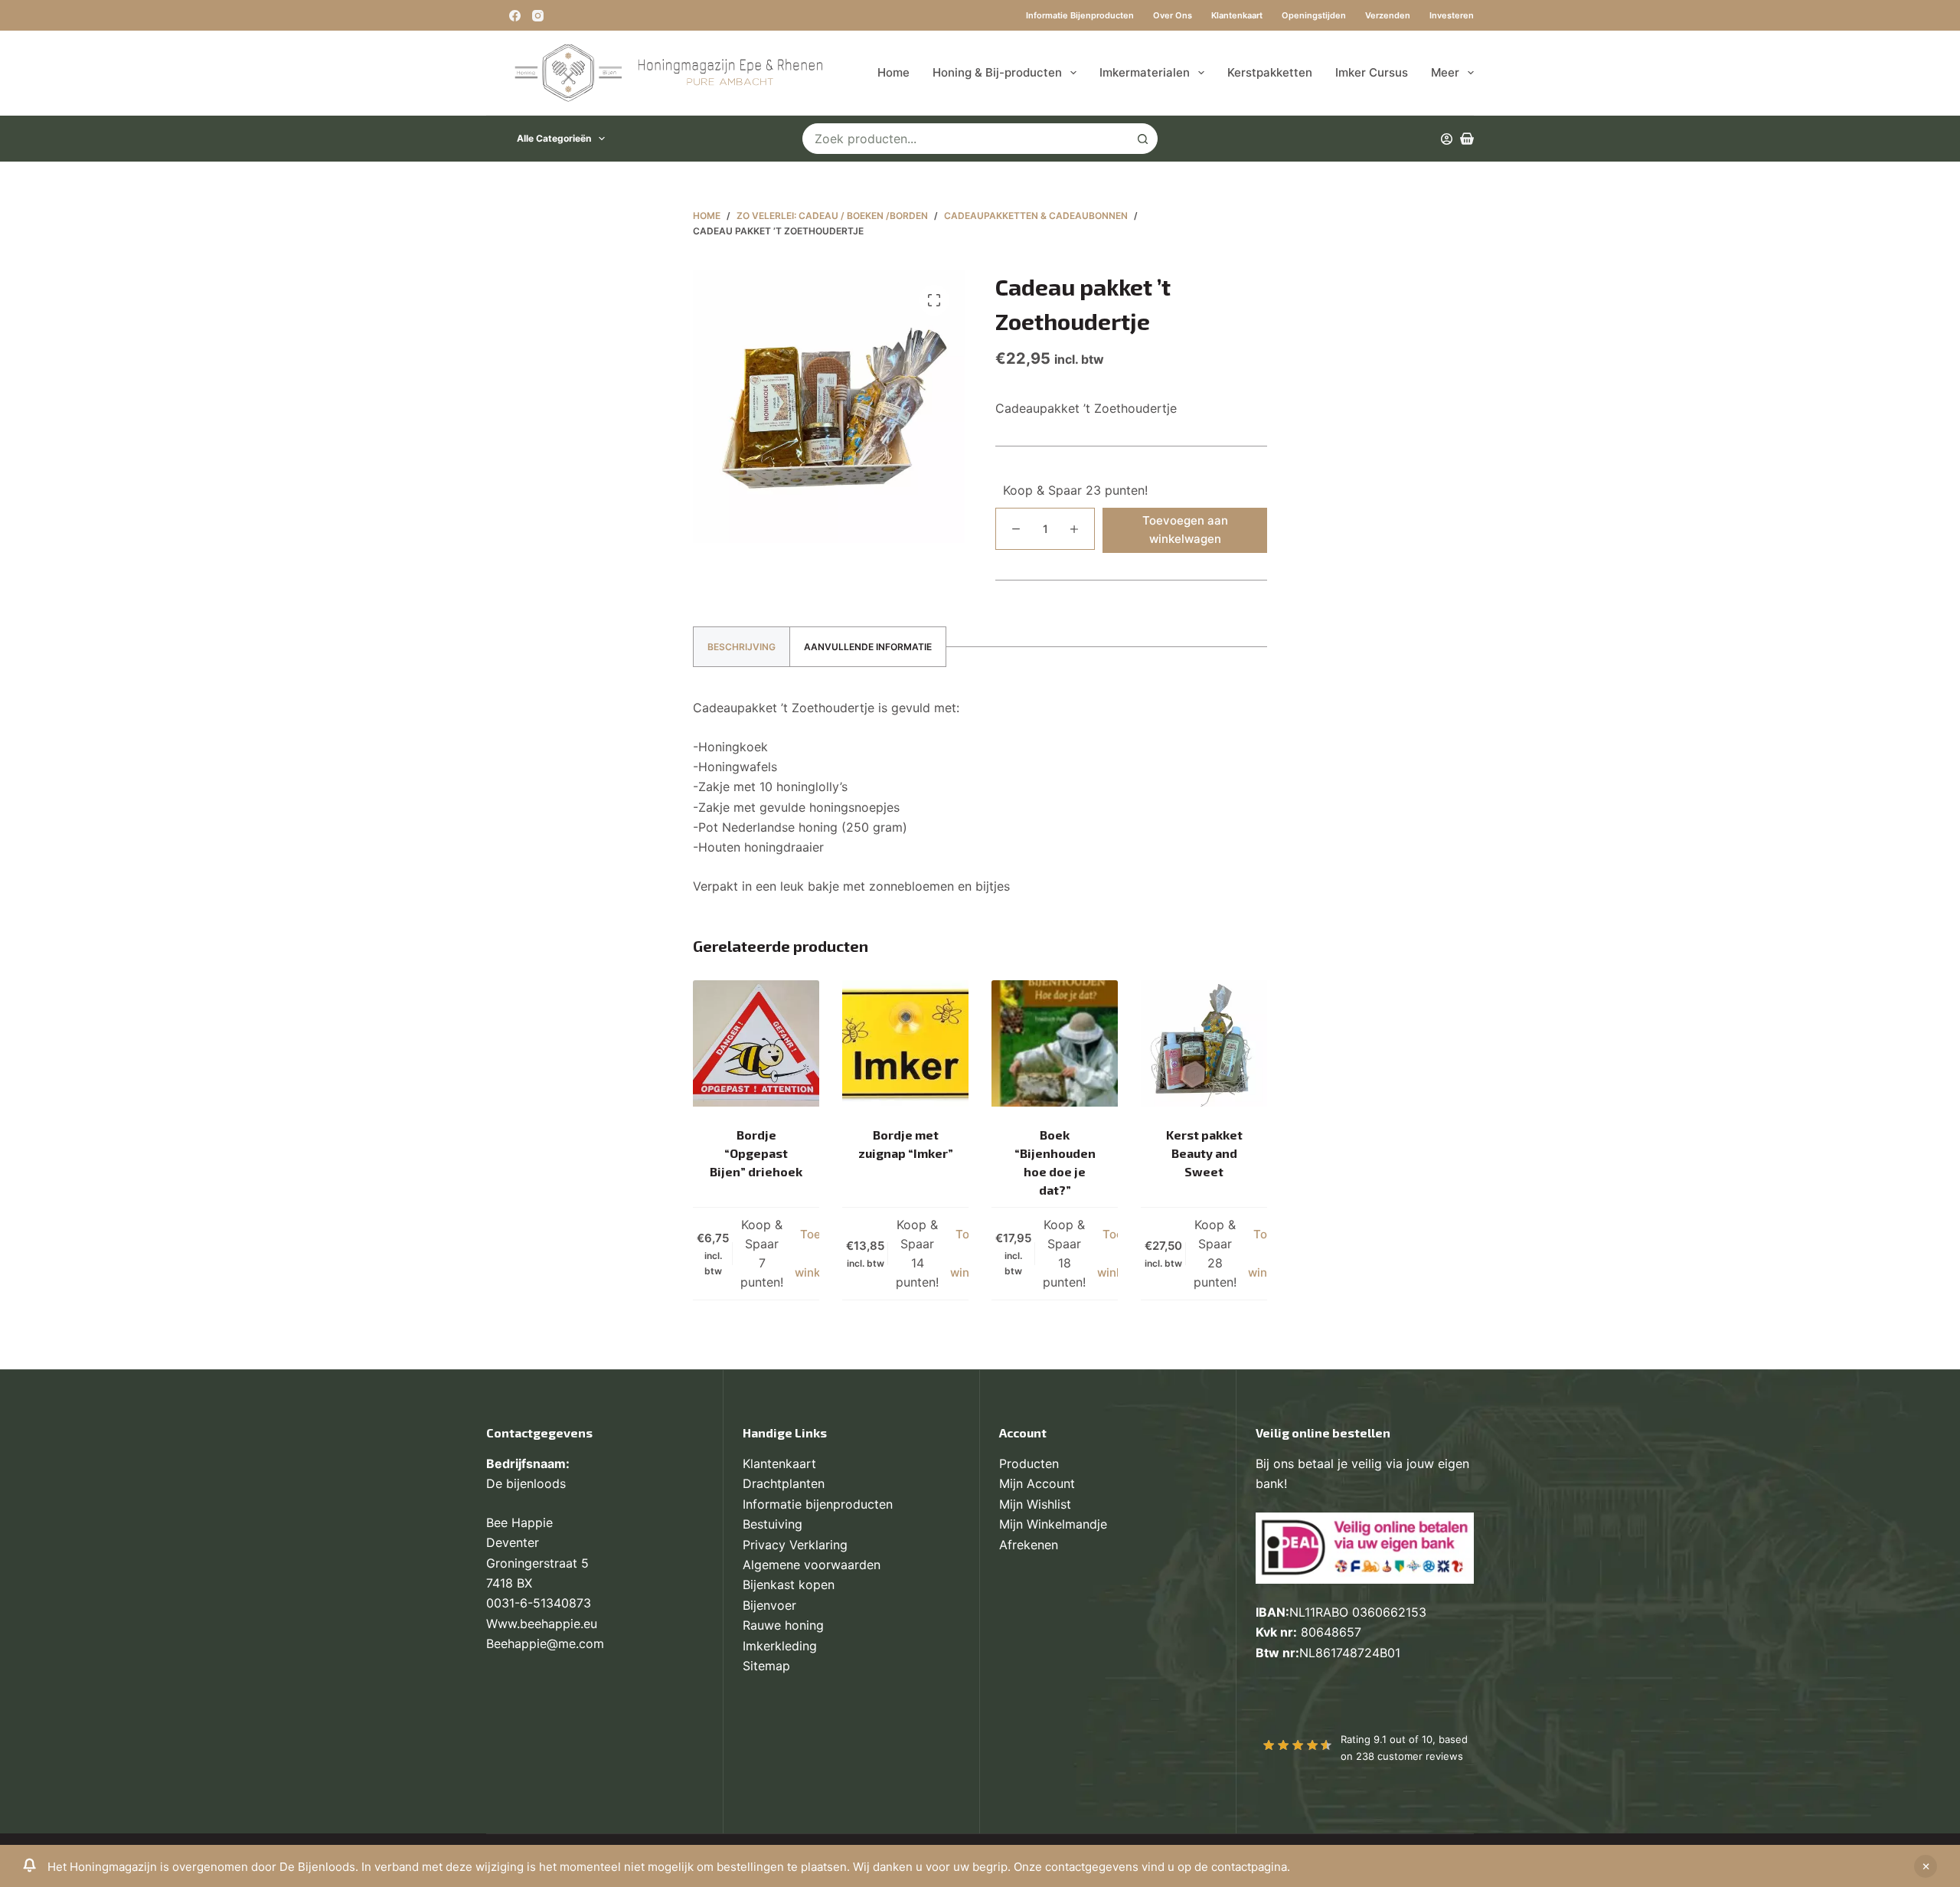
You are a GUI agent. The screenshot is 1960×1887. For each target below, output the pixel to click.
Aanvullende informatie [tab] (868, 647)
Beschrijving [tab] (742, 647)
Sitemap (766, 1666)
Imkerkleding (780, 1646)
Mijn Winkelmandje (1053, 1524)
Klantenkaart (1237, 15)
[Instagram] (538, 16)
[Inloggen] (1447, 139)
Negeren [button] (1926, 1866)
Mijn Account (1037, 1483)
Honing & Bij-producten (997, 72)
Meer (1445, 72)
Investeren (1452, 15)
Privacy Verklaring (795, 1545)
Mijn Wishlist (1035, 1504)
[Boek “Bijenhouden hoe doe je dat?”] (1055, 1043)
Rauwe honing (783, 1625)
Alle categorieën (554, 138)
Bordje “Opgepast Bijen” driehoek (756, 1153)
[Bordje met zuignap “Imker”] (905, 1043)
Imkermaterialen (1145, 72)
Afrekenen (1029, 1545)
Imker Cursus (1372, 72)
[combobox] (965, 139)
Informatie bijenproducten (1080, 15)
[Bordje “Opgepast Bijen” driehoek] (756, 1043)
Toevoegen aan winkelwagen (1185, 530)
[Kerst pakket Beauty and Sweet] (1204, 1043)
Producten (1029, 1463)
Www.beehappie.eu (542, 1624)
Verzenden (1388, 15)
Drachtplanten (784, 1483)
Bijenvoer (769, 1605)
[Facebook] (515, 16)
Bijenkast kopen (789, 1584)
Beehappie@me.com (545, 1643)
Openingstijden (1314, 15)
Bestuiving (773, 1524)
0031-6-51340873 (539, 1603)
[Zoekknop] (1142, 139)
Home (893, 72)
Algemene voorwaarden (812, 1565)
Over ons (1173, 15)
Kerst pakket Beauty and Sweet (1204, 1153)
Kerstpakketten (1270, 72)
